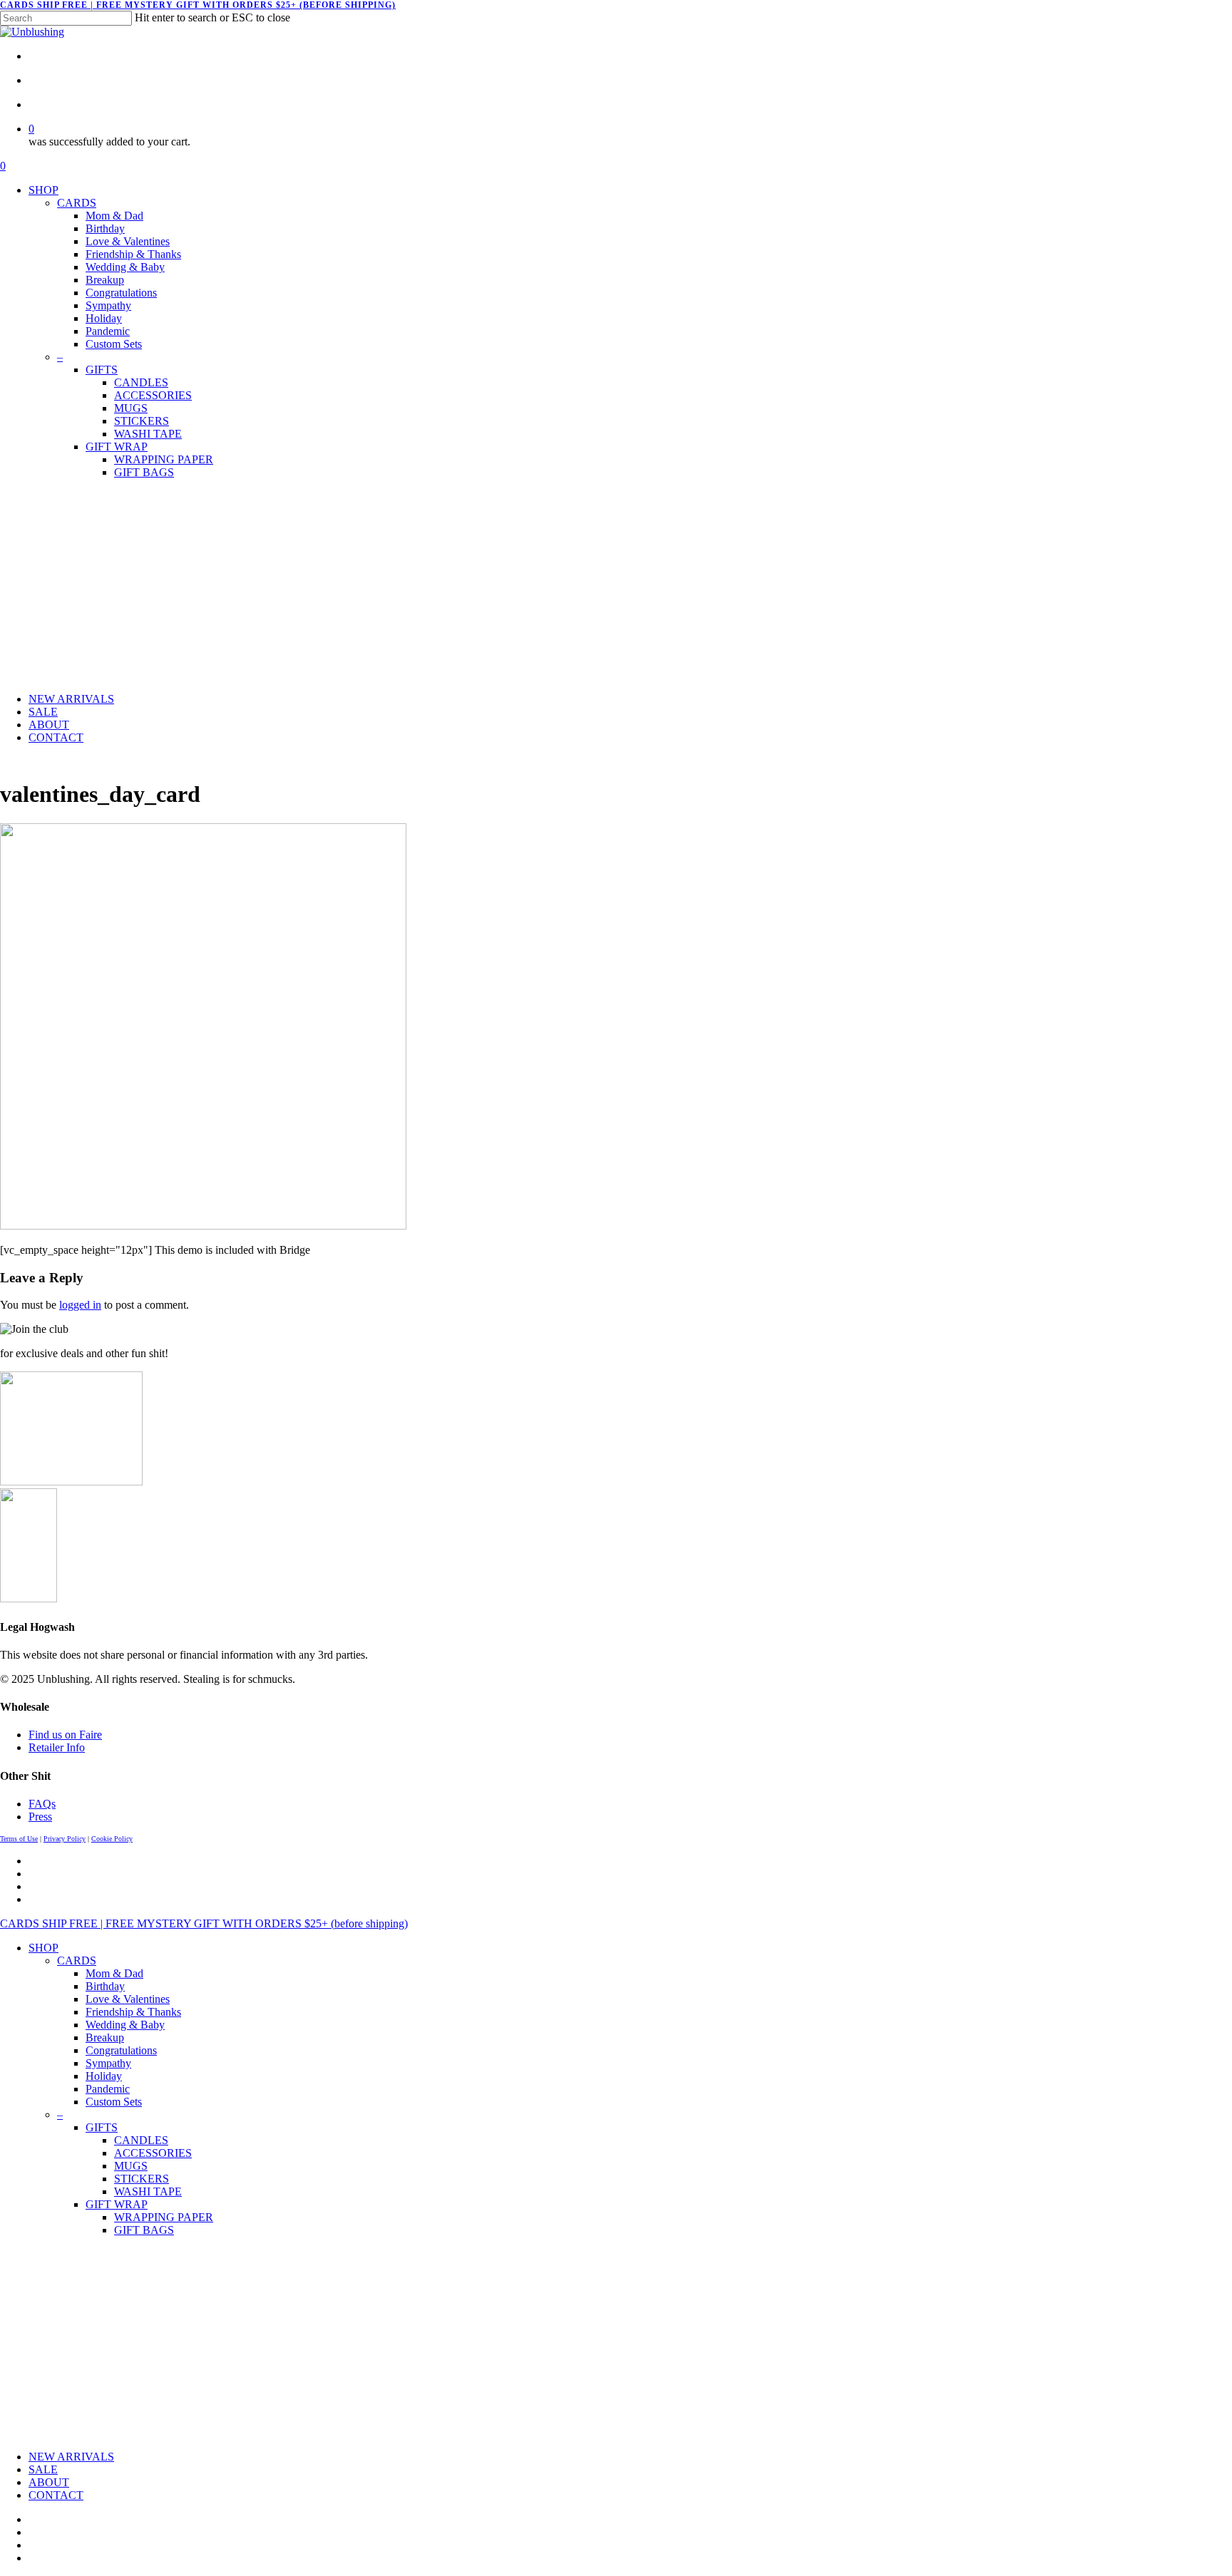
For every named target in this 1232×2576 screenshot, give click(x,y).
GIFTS (102, 2127)
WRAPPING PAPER (164, 2217)
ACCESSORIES (153, 2153)
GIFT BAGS (144, 2230)
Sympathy (108, 2063)
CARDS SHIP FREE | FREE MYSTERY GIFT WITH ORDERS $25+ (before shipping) (198, 5)
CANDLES (141, 2140)
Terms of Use (19, 1839)
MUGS (131, 2166)
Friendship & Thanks (133, 2012)
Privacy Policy (65, 1839)
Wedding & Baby (125, 2025)
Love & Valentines (128, 1999)
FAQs (42, 1804)
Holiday (104, 2076)
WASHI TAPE (148, 2191)
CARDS (77, 1961)
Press (40, 1817)
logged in (80, 1305)
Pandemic (108, 2089)
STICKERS (142, 2179)
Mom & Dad (114, 1973)
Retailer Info (57, 1747)
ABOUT (49, 2482)
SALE (43, 2469)
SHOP (43, 1948)
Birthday (105, 1986)
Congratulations (121, 2050)
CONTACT (56, 2495)
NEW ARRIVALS (71, 2457)
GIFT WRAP (117, 2204)
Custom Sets (114, 2102)
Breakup (105, 2037)
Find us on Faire (65, 1735)
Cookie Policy (112, 1839)
